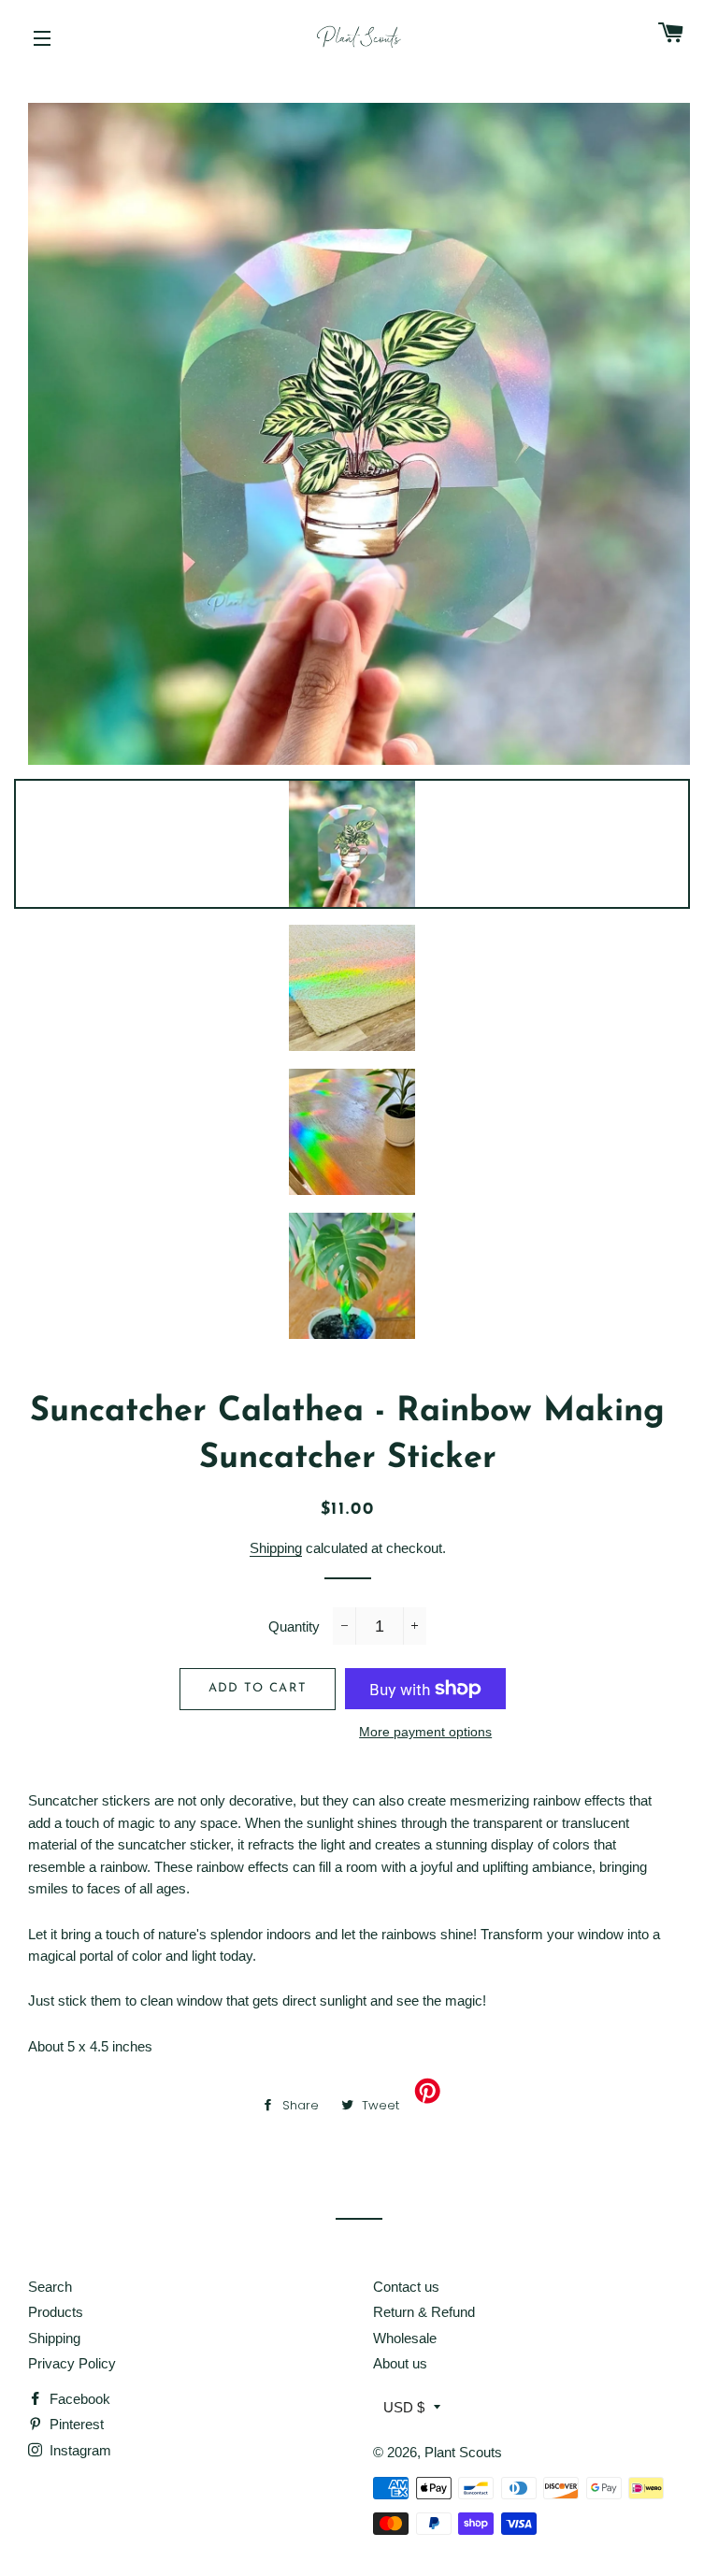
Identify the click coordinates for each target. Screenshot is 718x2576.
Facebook (78, 2399)
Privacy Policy (72, 2363)
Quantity (294, 1626)
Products (56, 2312)
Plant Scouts (463, 2452)
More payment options (425, 1732)
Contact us (406, 2287)
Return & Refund (424, 2312)
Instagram (79, 2450)
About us (400, 2363)
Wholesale (405, 2338)
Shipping (276, 1548)
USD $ (404, 2407)
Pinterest (75, 2424)
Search (50, 2287)
